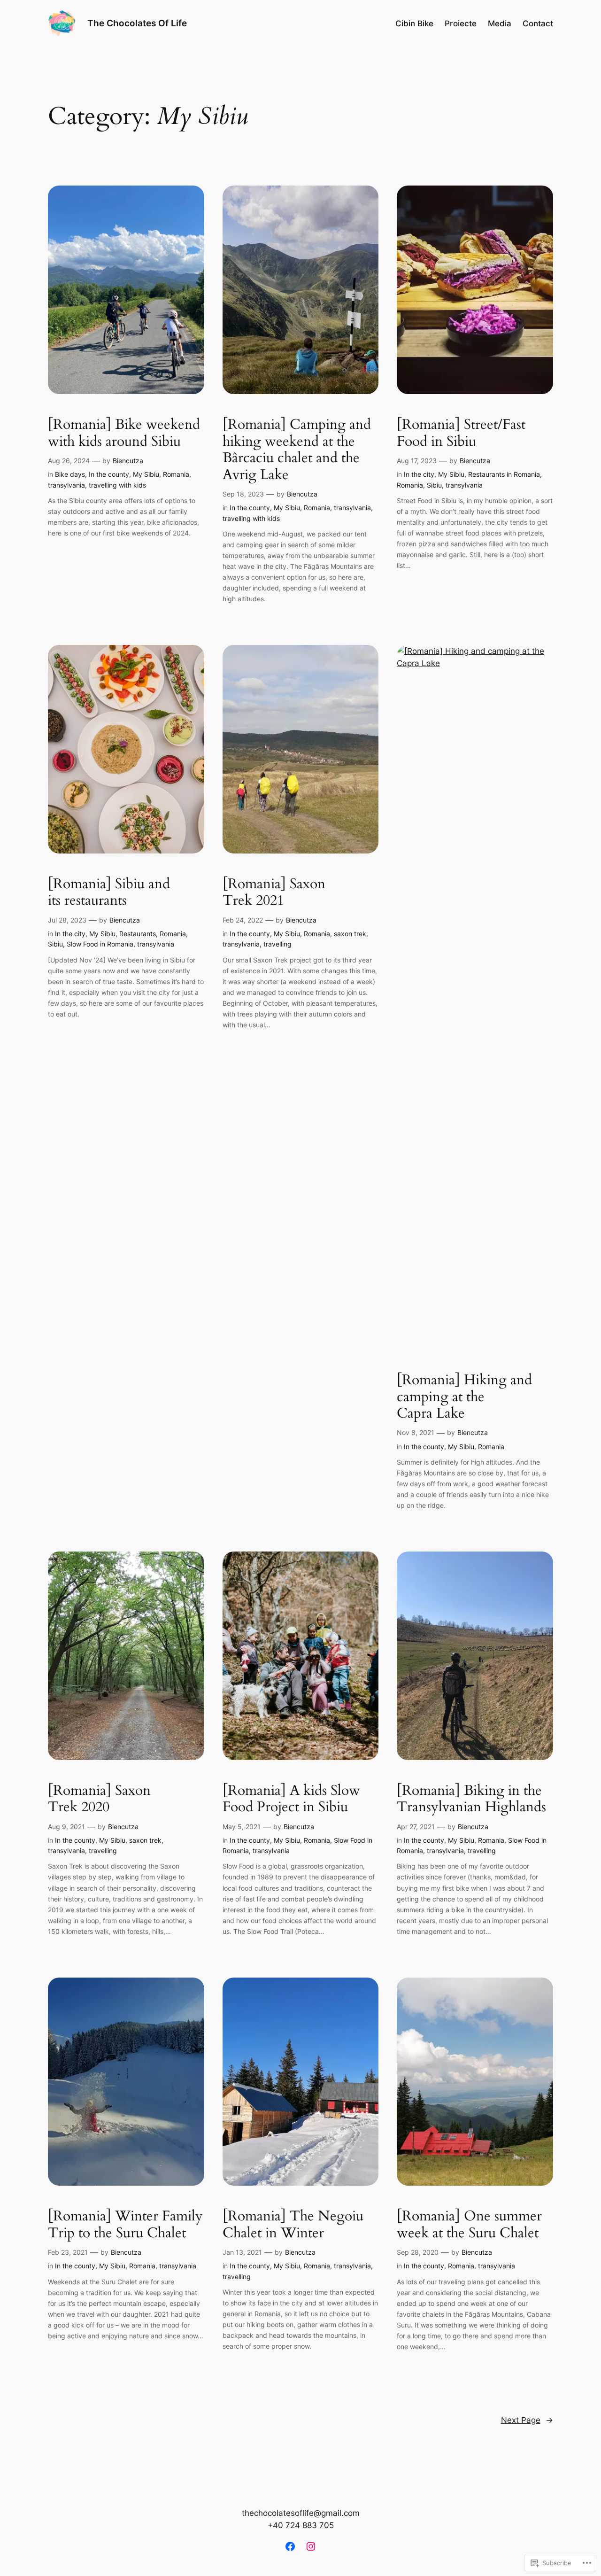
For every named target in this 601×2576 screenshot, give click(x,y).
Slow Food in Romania (100, 944)
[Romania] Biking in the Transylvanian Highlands (471, 1799)
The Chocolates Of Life (137, 23)
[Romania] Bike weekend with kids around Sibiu (124, 433)
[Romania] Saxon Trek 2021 (274, 893)
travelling (277, 944)
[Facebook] (290, 2546)
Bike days (70, 474)
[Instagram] (311, 2546)
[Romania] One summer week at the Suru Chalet (469, 2225)
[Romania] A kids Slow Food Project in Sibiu (291, 1799)
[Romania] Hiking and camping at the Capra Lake (464, 1397)
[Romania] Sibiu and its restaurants (109, 893)
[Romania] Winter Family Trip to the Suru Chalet (125, 2225)
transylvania (66, 485)
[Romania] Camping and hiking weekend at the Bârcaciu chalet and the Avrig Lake (297, 450)
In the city (419, 474)
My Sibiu (146, 474)
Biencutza (128, 461)
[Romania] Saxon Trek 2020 (99, 1799)
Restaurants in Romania (504, 474)
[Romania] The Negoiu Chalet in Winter (293, 2225)
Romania (176, 474)
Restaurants (138, 934)
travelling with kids (117, 485)
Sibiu (434, 485)
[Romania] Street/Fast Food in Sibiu (461, 433)
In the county (109, 474)
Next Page (527, 2420)
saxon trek (350, 934)
